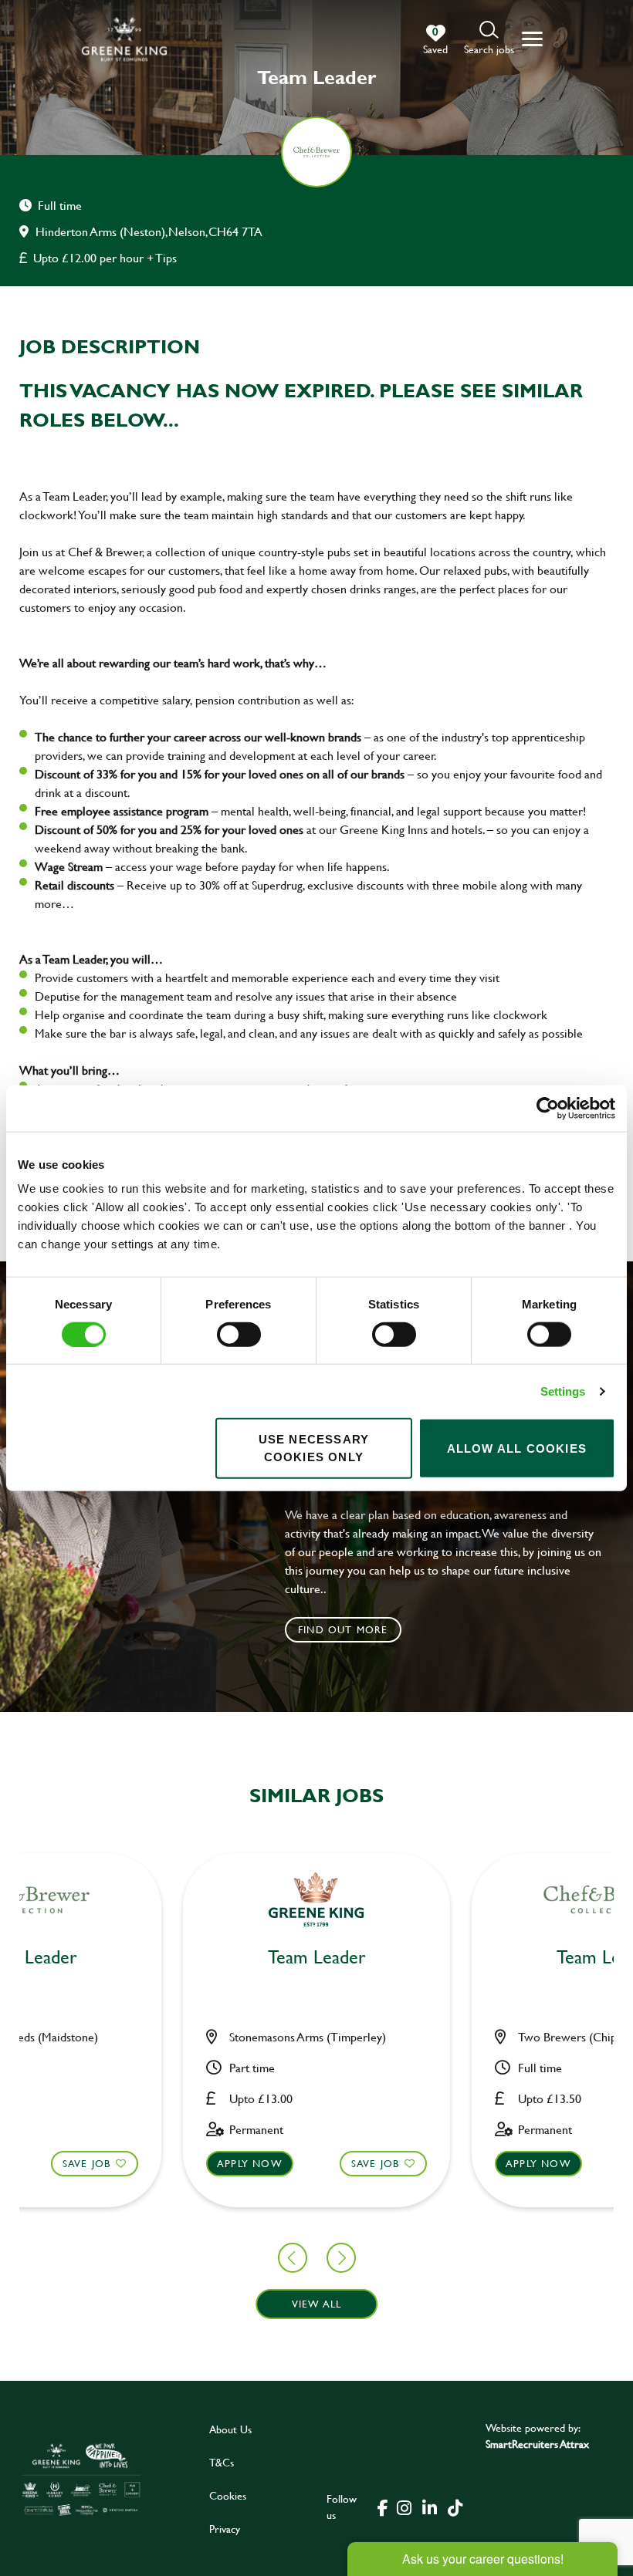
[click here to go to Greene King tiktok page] (455, 2507)
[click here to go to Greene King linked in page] (430, 2507)
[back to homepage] (124, 39)
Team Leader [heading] (317, 1958)
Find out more (343, 1629)
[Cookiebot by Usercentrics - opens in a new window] (548, 1108)
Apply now (250, 2163)
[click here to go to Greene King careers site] (81, 2479)
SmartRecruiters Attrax (537, 2444)
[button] (489, 39)
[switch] (239, 1334)
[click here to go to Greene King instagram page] (405, 2507)
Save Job (87, 2163)
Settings (563, 1391)
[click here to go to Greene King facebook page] (383, 2507)
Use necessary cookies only (314, 1448)
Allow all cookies (517, 1448)
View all (317, 2304)
